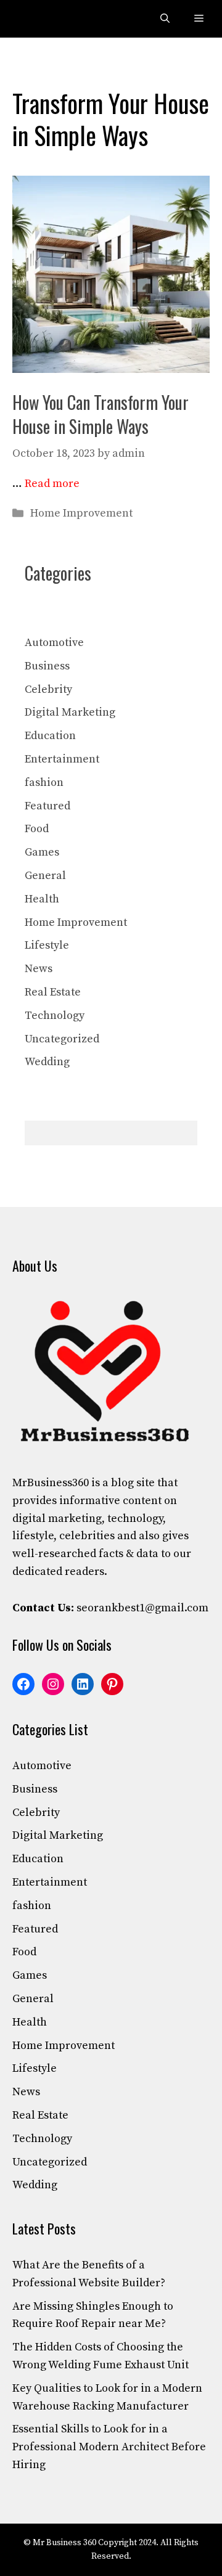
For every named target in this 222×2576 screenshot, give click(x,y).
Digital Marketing (70, 712)
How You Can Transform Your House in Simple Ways (101, 414)
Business (47, 666)
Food (37, 829)
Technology (55, 1016)
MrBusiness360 (51, 1483)
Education (50, 736)
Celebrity (48, 689)
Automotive (54, 643)
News (39, 969)
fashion (44, 783)
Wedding (47, 1062)
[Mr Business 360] (38, 19)
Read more (52, 484)
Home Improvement (81, 513)
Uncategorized (62, 1039)
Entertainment (62, 759)
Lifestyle (47, 945)
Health (42, 899)
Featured (47, 806)
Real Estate (53, 992)
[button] (165, 19)
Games (42, 852)
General (45, 876)
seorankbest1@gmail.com (142, 1608)
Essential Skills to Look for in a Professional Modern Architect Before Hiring (109, 2447)
